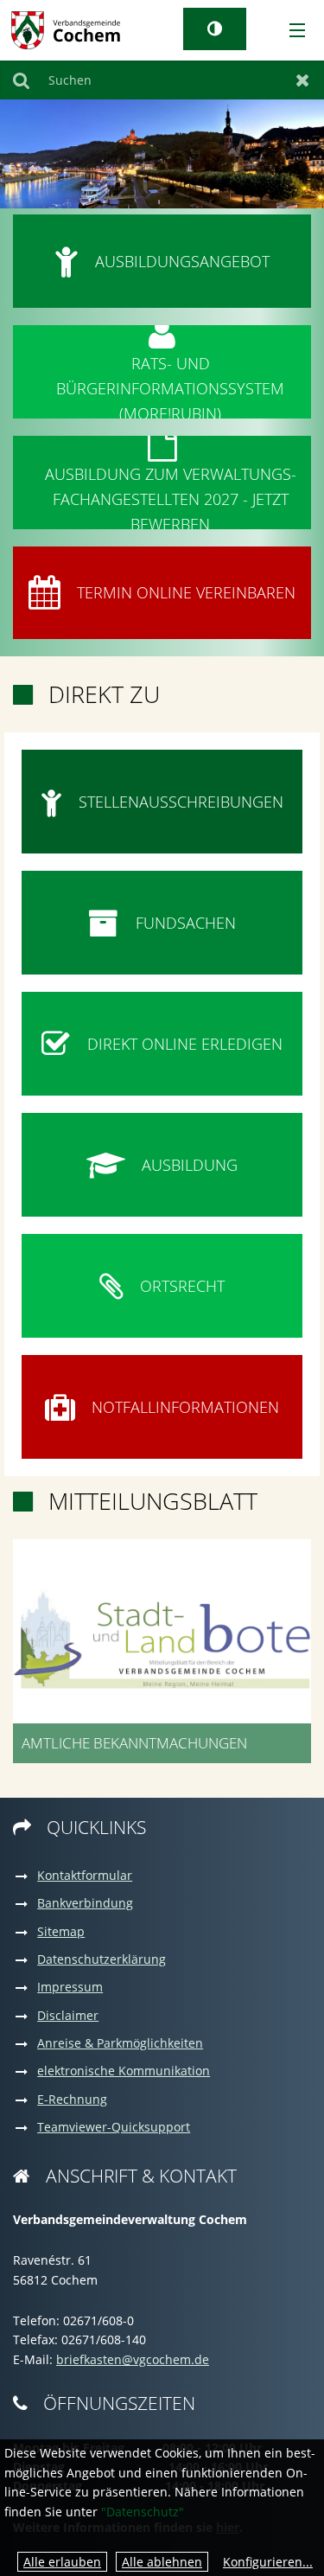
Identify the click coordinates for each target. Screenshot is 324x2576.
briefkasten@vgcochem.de (133, 2359)
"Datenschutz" (143, 2512)
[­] (291, 31)
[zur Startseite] (66, 29)
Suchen (21, 80)
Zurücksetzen (303, 80)
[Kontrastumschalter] (215, 29)
